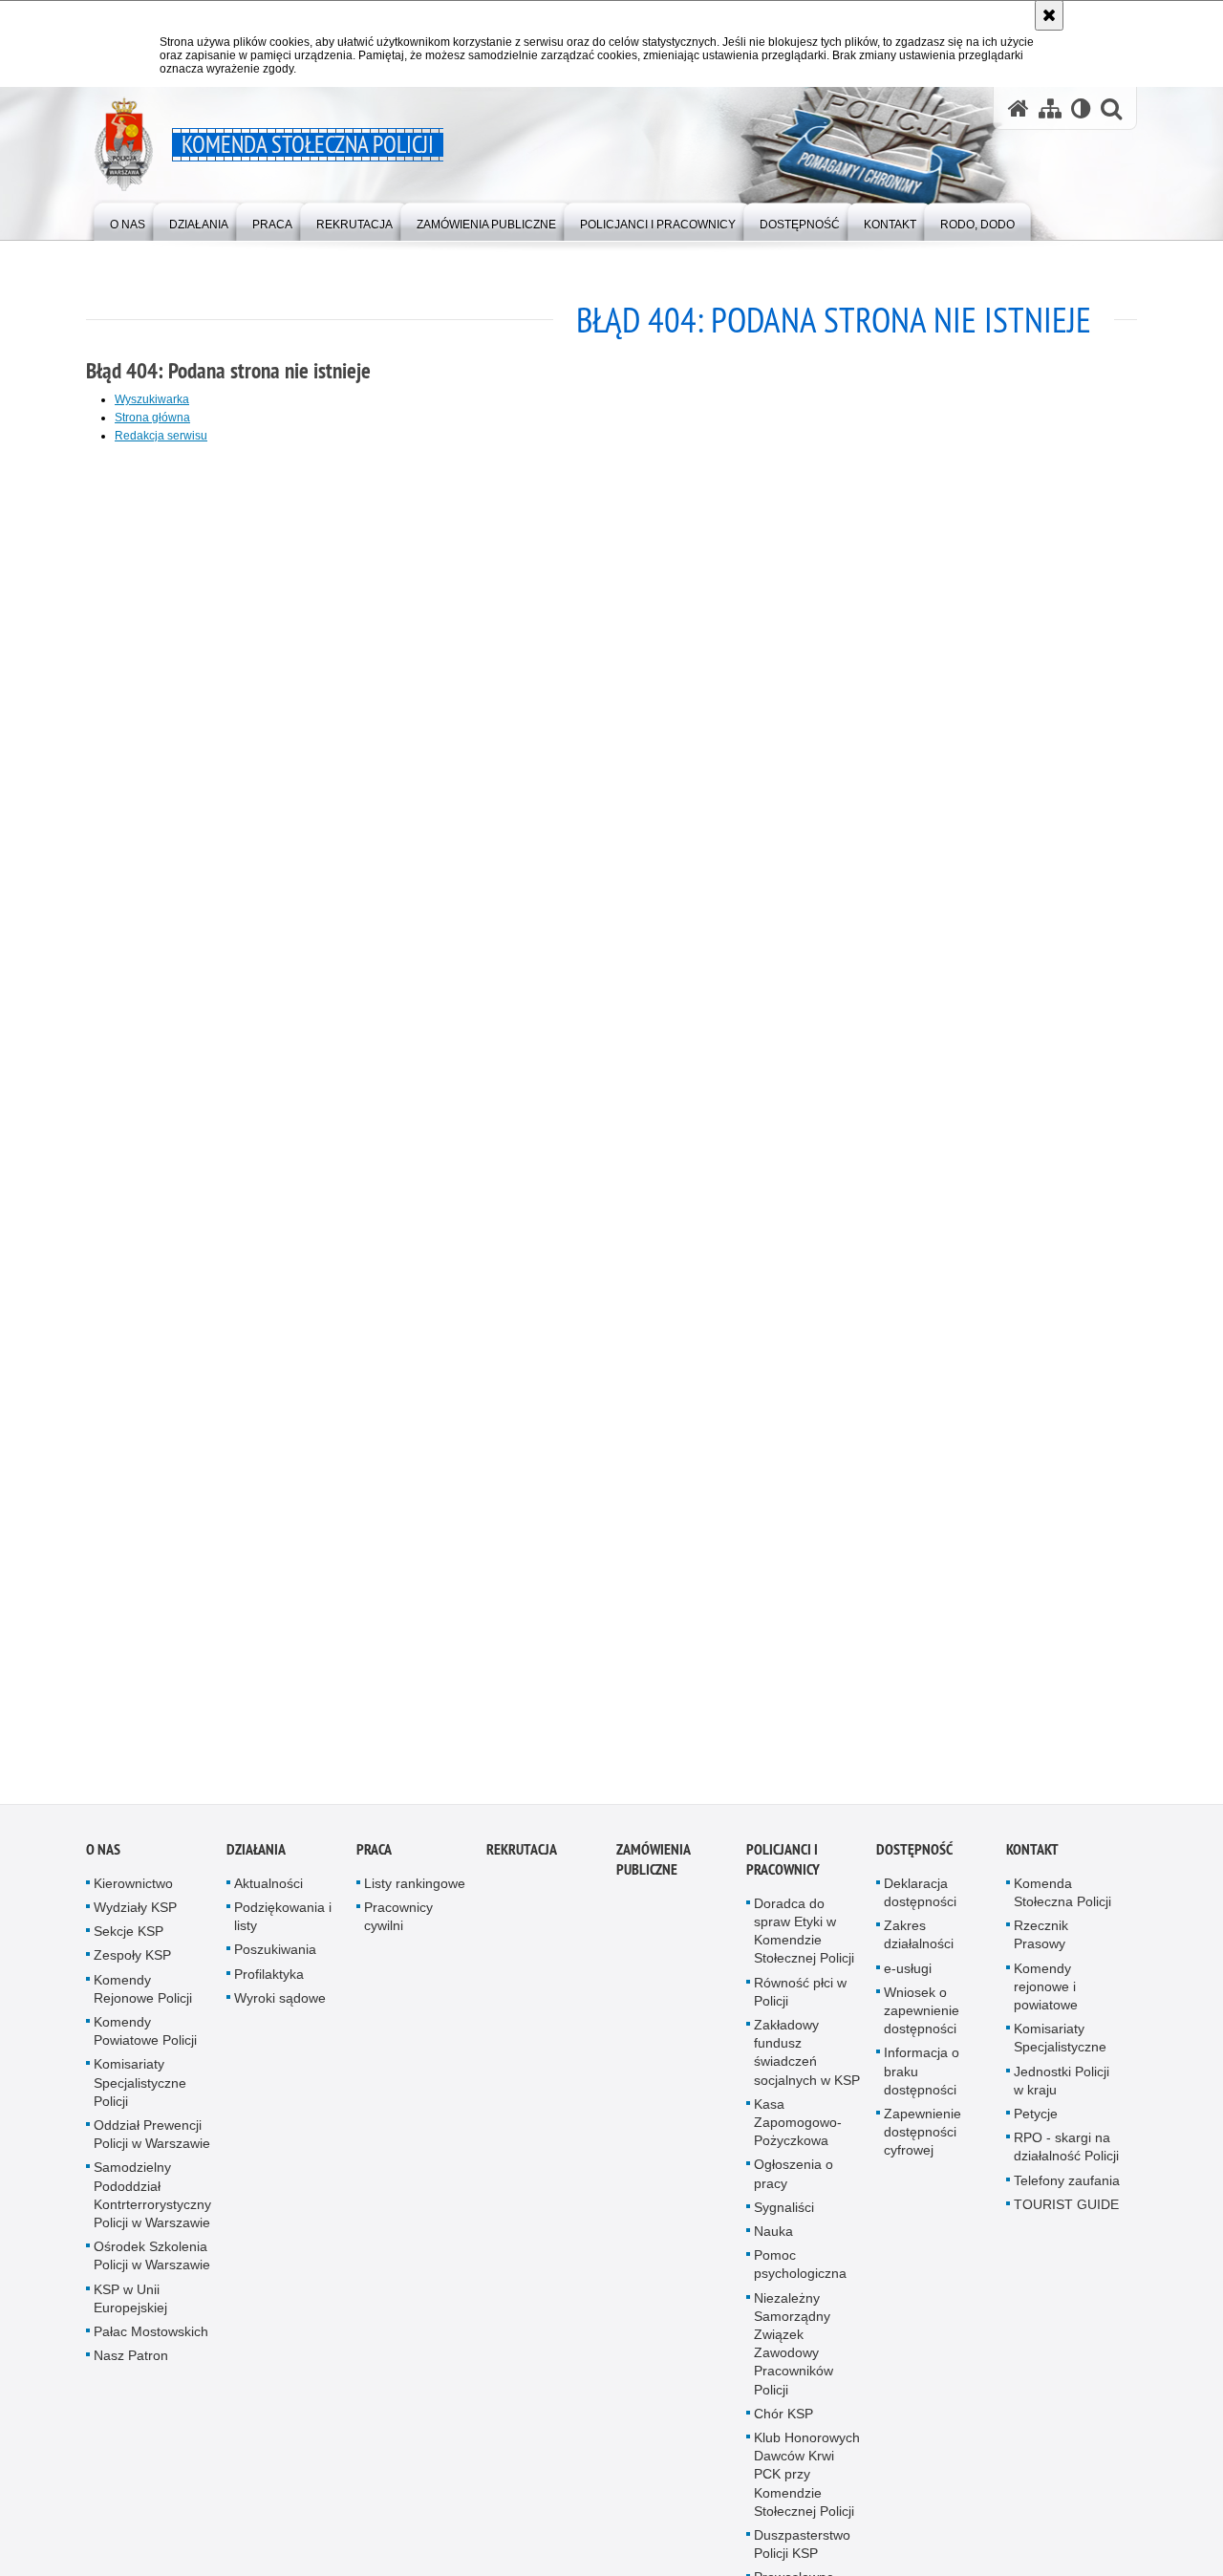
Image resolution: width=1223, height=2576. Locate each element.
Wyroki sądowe (280, 2010)
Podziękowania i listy (283, 1929)
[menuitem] (128, 220)
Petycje (1036, 2126)
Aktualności (268, 1896)
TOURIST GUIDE (1066, 2217)
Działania (256, 1862)
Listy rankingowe (415, 1896)
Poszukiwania (275, 1962)
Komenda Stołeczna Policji (1062, 1905)
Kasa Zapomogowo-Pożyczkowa (798, 2135)
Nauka (773, 2243)
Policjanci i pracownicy (783, 1872)
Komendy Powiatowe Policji (145, 2043)
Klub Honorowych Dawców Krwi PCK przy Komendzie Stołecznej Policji (807, 2487)
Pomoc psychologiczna (800, 2276)
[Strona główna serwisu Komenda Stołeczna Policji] (1019, 108)
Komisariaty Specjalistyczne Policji (140, 2094)
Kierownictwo (133, 1896)
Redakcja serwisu (161, 436)
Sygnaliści (784, 2220)
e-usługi (908, 1980)
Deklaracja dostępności (920, 1905)
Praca (374, 1862)
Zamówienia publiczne (653, 1872)
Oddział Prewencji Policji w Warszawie (152, 2147)
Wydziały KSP (135, 1920)
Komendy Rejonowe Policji (143, 2000)
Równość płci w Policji (800, 2003)
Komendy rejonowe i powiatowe (1046, 1998)
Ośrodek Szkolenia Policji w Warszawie (152, 2268)
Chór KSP (783, 2426)
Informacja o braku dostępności (922, 2083)
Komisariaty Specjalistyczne (1060, 2050)
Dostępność (914, 1862)
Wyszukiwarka (152, 399)
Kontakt (1032, 1862)
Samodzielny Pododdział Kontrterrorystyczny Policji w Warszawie (152, 2207)
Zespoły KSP (132, 1967)
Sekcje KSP (129, 1943)
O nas (103, 1862)
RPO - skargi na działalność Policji (1066, 2159)
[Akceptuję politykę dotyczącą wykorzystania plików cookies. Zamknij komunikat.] (1049, 15)
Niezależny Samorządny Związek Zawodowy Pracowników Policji (794, 2355)
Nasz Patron (131, 2368)
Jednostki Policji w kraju (1062, 2092)
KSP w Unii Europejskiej (130, 2310)
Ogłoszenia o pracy (794, 2186)
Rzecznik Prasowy (1041, 1947)
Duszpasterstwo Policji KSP (802, 2556)
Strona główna (152, 418)
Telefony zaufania (1067, 2192)
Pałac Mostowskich (151, 2344)
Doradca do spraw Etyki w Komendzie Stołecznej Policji (804, 1943)
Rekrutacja (522, 1862)
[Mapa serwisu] (1050, 108)
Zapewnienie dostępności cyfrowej (923, 2144)
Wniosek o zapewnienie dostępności (922, 2023)
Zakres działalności (919, 1947)
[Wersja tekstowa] (1081, 108)
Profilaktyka (269, 1986)
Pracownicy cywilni (398, 1929)
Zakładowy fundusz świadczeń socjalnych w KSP (807, 2065)
